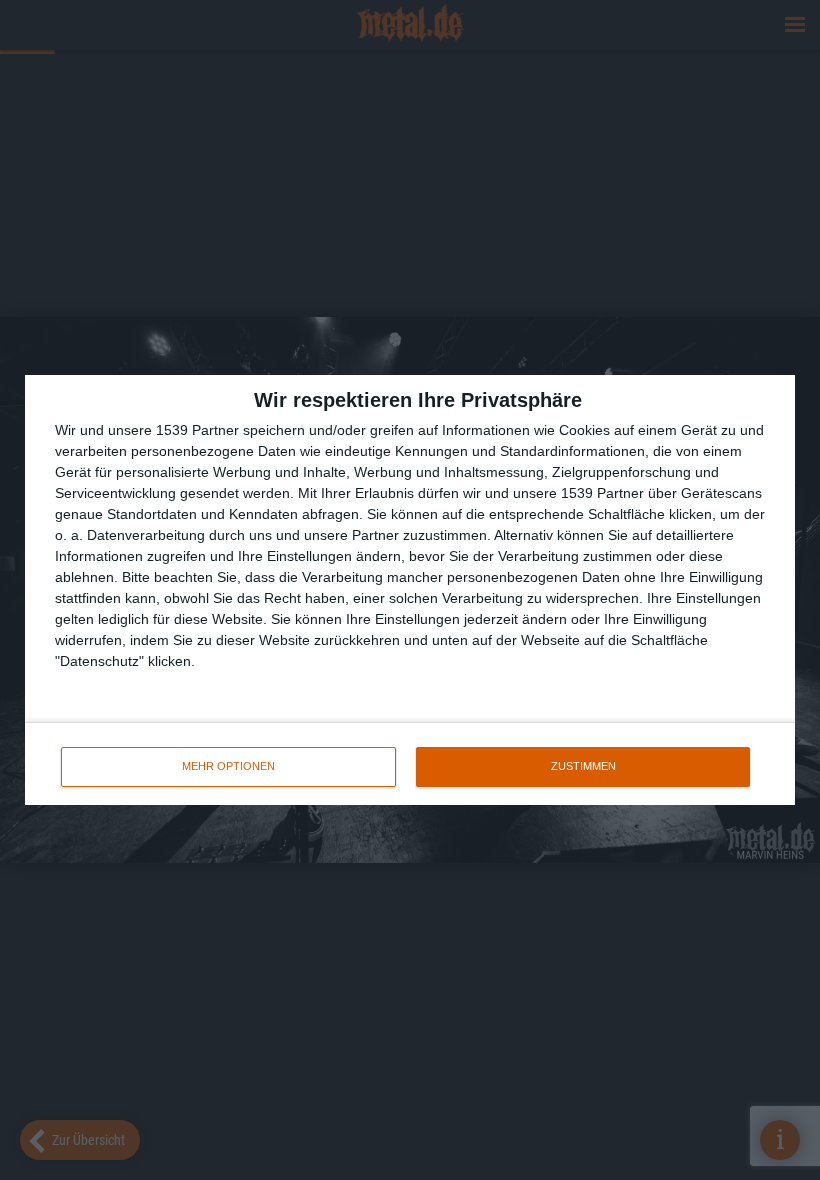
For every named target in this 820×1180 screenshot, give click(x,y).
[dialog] (410, 590)
